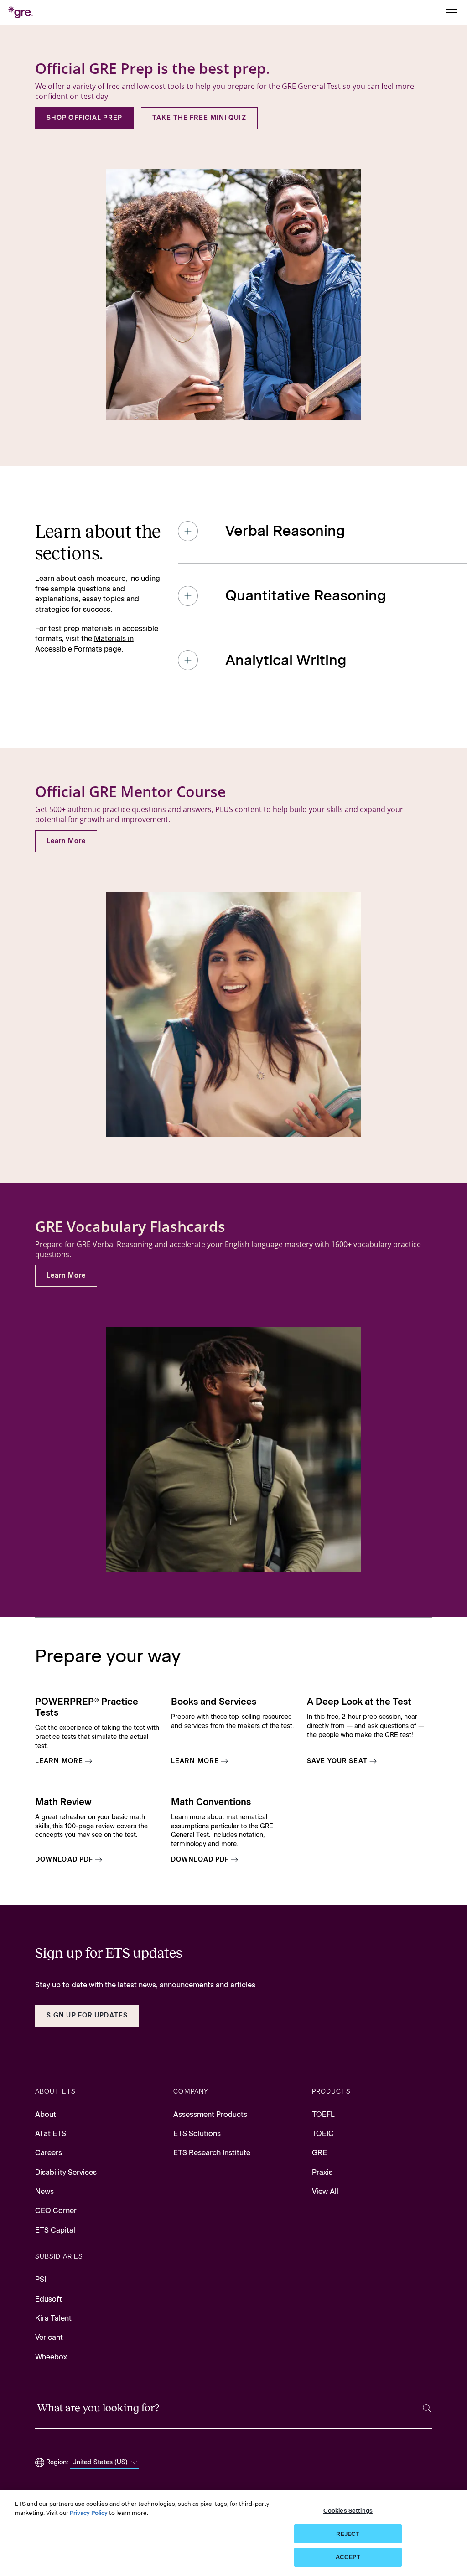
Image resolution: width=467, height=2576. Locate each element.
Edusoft (49, 2299)
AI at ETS (51, 2134)
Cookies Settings (348, 2511)
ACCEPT (348, 2557)
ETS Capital (55, 2230)
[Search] (427, 2408)
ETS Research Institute (212, 2153)
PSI (41, 2279)
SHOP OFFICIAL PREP (84, 118)
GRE (319, 2153)
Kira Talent (53, 2318)
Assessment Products (210, 2114)
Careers (49, 2153)
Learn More (66, 841)
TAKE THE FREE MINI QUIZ (199, 118)
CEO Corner (56, 2211)
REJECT (348, 2534)
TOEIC (323, 2134)
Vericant (49, 2337)
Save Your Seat (337, 1761)
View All (325, 2191)
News (44, 2191)
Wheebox (51, 2357)
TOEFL (323, 2114)
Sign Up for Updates (87, 2015)
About (46, 2114)
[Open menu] (452, 13)
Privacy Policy (89, 2513)
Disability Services (66, 2172)
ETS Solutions (197, 2134)
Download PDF (64, 1860)
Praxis (322, 2172)
